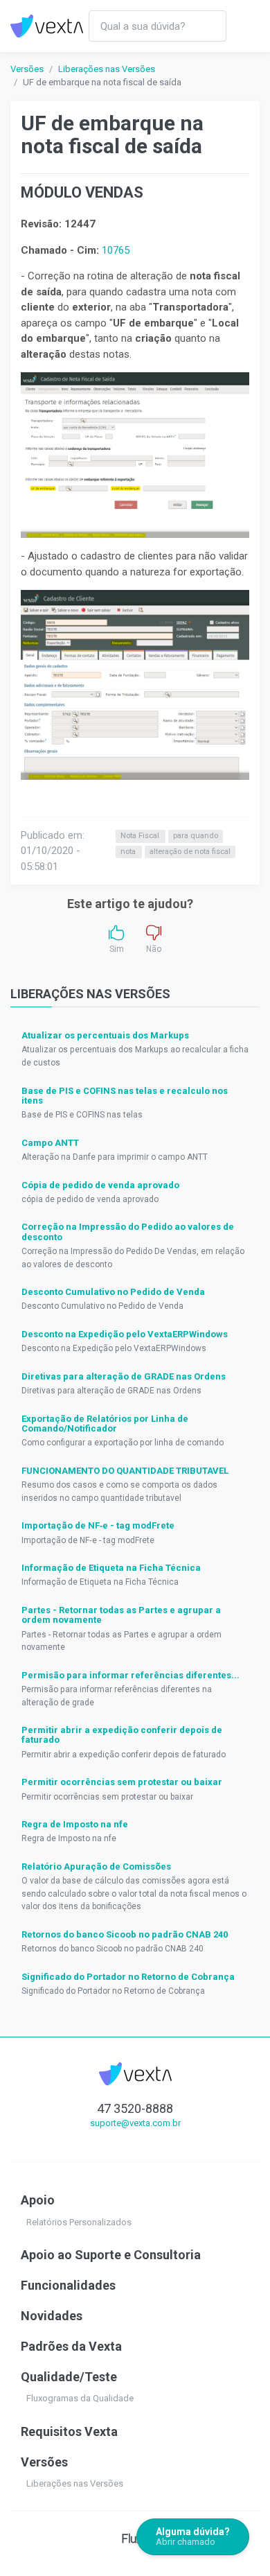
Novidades (52, 2316)
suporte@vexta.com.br (135, 2123)
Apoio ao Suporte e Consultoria (111, 2255)
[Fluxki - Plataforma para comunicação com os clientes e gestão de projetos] (135, 2538)
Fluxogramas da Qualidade (80, 2398)
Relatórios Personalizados (79, 2222)
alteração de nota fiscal (190, 852)
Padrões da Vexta (71, 2346)
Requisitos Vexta (69, 2431)
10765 (116, 250)
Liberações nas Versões (107, 69)
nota (129, 852)
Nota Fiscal (141, 836)
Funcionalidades (68, 2285)
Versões (27, 69)
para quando (196, 836)
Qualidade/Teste (69, 2377)
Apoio (38, 2200)
